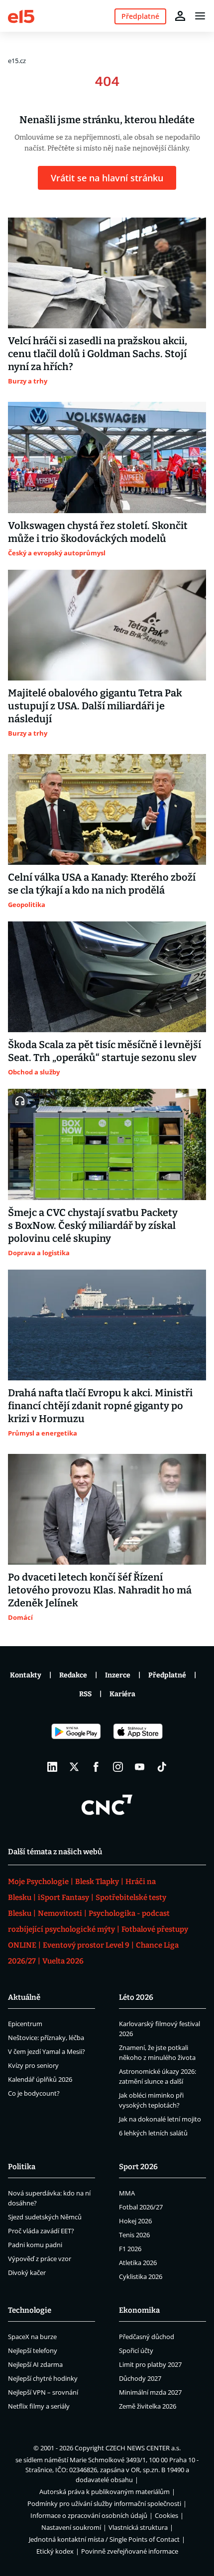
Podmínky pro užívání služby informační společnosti (104, 2503)
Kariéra (122, 1694)
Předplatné (167, 1675)
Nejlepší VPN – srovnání (43, 2392)
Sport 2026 (138, 2167)
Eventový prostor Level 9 (86, 1945)
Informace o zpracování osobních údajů (89, 2515)
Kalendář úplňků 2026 (40, 2079)
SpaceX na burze (32, 2337)
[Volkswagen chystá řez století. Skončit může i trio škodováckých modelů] (107, 457)
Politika (22, 2167)
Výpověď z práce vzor (40, 2259)
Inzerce (118, 1675)
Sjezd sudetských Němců (45, 2217)
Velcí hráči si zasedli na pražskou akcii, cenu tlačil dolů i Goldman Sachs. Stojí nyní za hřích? (98, 354)
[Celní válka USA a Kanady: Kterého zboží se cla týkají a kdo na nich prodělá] (107, 809)
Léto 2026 (136, 1997)
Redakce (73, 1675)
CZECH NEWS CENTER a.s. (143, 2448)
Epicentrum (25, 2024)
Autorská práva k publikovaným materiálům (105, 2492)
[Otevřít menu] (200, 16)
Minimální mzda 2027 (150, 2392)
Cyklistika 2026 (141, 2276)
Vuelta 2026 (63, 1961)
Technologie (30, 2310)
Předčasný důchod (147, 2337)
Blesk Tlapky (97, 1882)
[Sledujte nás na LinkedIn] (52, 1767)
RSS (85, 1694)
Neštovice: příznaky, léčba (46, 2038)
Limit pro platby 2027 (150, 2364)
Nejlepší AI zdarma (35, 2364)
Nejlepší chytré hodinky (43, 2378)
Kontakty (26, 1675)
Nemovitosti (60, 1913)
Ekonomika (139, 2310)
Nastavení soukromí (71, 2527)
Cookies (166, 2515)
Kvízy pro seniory (33, 2065)
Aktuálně (24, 1997)
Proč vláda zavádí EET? (41, 2231)
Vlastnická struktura (138, 2527)
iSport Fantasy (63, 1897)
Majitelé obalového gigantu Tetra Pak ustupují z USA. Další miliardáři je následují (95, 706)
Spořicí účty (136, 2350)
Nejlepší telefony (33, 2350)
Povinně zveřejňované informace (130, 2551)
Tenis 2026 (134, 2235)
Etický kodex (55, 2551)
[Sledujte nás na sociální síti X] (74, 1767)
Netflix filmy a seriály (39, 2406)
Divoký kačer (27, 2273)
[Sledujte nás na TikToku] (162, 1767)
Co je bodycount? (34, 2093)
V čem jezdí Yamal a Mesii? (47, 2051)
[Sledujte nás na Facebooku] (96, 1767)
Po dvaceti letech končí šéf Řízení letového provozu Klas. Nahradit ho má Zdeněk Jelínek (100, 1590)
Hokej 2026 (135, 2221)
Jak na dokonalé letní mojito (160, 2119)
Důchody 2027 (140, 2378)
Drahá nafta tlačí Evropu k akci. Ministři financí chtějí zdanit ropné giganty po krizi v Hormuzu (100, 1406)
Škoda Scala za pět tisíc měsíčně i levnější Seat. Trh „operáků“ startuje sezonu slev (105, 1051)
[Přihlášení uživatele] (180, 16)
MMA (127, 2193)
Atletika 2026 (138, 2263)
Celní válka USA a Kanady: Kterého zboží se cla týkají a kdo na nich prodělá (102, 884)
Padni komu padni (35, 2245)
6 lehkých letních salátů (153, 2133)
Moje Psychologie (38, 1882)
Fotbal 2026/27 (141, 2207)
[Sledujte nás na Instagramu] (118, 1767)
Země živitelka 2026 (148, 2406)
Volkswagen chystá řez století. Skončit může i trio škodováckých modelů (98, 532)
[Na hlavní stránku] (21, 16)
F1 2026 (130, 2249)
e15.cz (17, 61)
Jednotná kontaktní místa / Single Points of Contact (104, 2539)
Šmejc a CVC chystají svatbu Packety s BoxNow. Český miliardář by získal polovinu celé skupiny (93, 1225)
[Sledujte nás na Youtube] (140, 1767)
